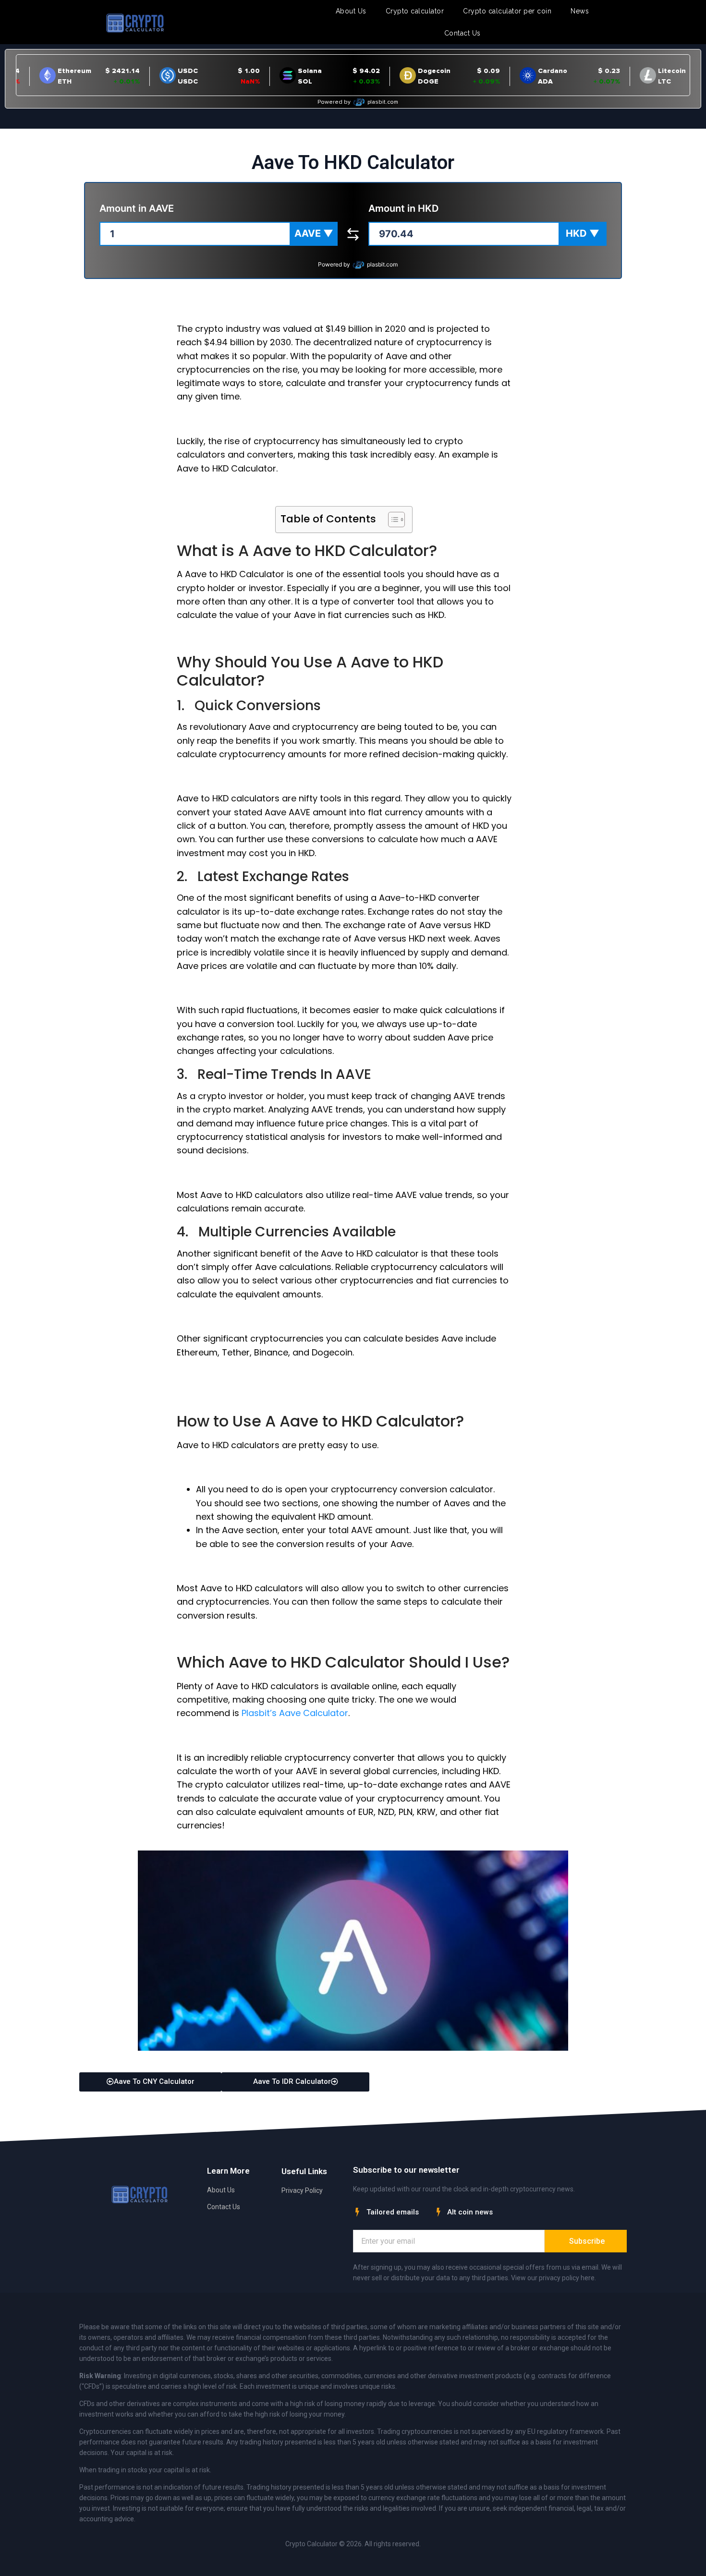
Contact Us (463, 33)
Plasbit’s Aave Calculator (295, 1713)
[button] (314, 234)
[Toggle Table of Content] (392, 520)
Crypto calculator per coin (507, 11)
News (580, 11)
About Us (351, 11)
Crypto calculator (415, 11)
